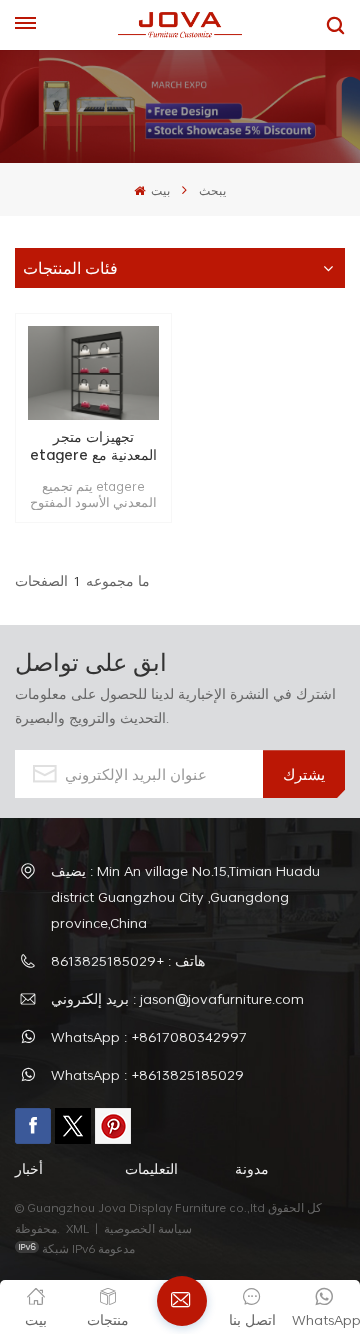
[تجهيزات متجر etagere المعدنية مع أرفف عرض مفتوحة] (93, 373)
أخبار (29, 1168)
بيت (159, 190)
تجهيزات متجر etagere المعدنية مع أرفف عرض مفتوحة (93, 445)
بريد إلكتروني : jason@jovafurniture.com (177, 998)
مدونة (252, 1168)
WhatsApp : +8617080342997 (149, 1036)
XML (77, 1228)
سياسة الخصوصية (149, 1228)
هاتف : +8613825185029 (128, 960)
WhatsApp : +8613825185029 (147, 1074)
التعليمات (151, 1168)
